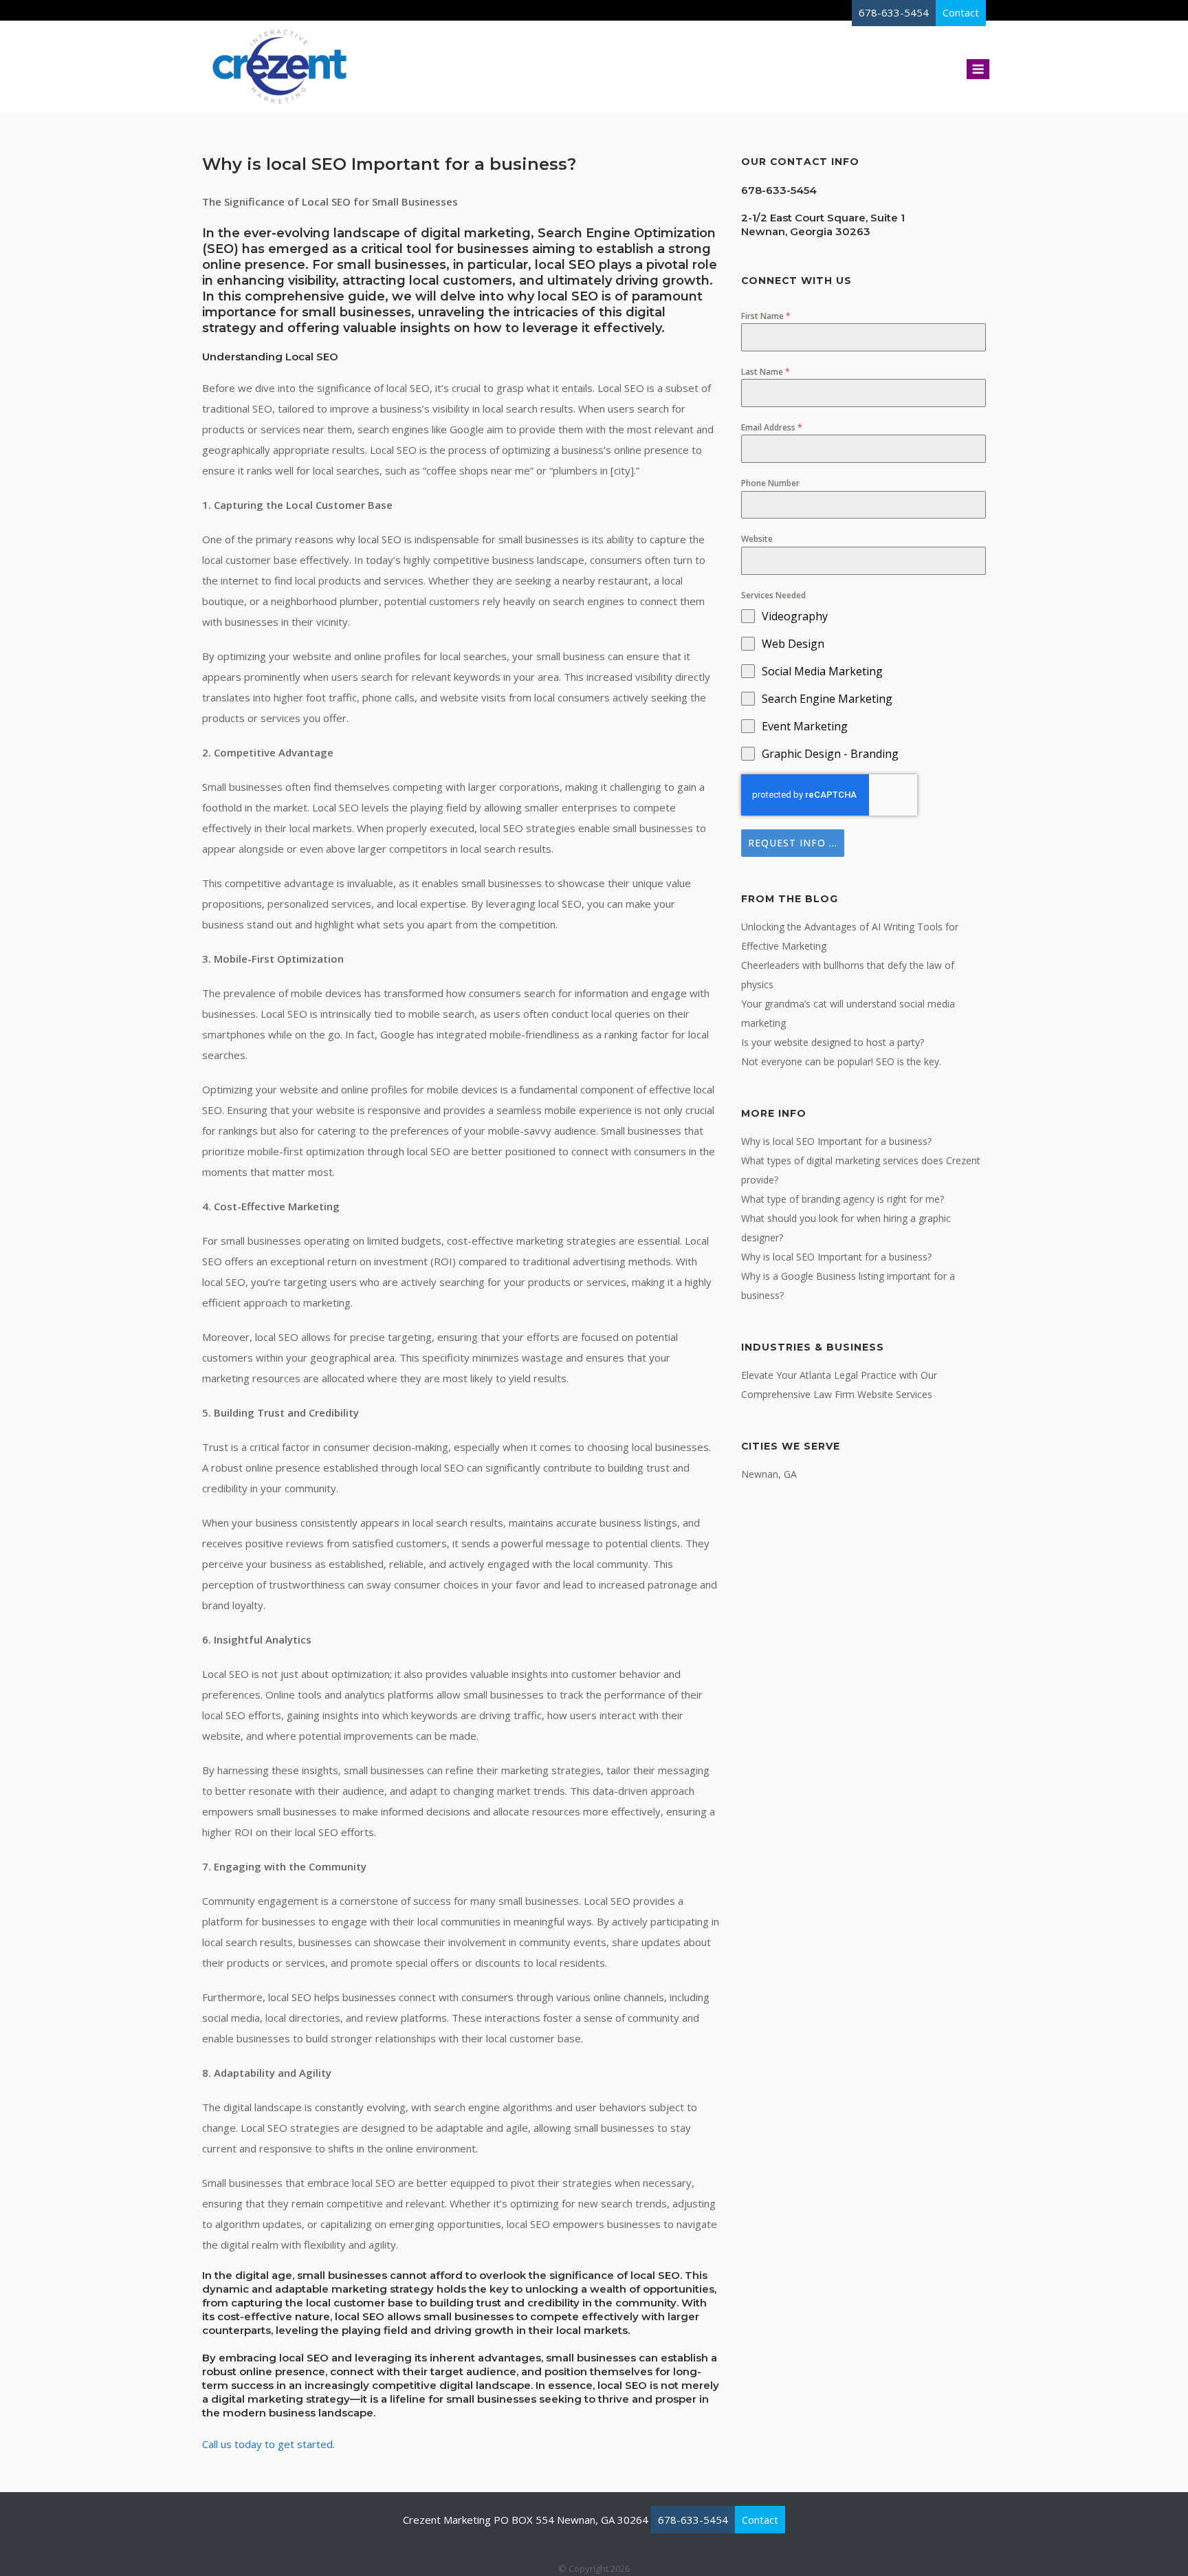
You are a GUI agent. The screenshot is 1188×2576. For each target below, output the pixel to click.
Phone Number (770, 483)
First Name (766, 316)
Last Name (766, 372)
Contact (760, 2520)
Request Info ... (793, 843)
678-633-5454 (693, 2520)
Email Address (772, 427)
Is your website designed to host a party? (833, 1042)
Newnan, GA (769, 1474)
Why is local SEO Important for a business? (836, 1141)
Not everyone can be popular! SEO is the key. (841, 1061)
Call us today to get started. (268, 2444)
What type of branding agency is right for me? (843, 1199)
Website (757, 539)
